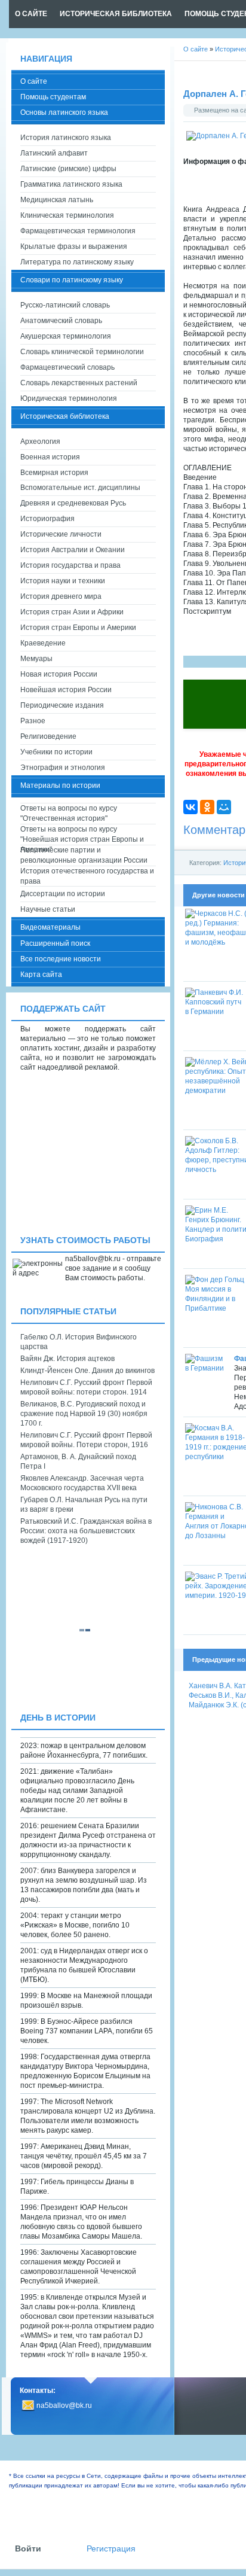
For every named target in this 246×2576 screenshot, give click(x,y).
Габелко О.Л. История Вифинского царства (79, 1342)
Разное (33, 721)
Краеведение (43, 643)
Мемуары (36, 659)
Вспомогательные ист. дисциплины (80, 488)
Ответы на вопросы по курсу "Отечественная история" (69, 813)
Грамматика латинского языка (71, 184)
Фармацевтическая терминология (78, 231)
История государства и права (70, 565)
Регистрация (111, 2549)
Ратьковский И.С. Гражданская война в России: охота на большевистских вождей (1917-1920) (86, 1531)
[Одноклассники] (207, 807)
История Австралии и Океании (73, 550)
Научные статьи (48, 909)
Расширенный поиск (55, 943)
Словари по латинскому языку (72, 280)
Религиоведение (48, 736)
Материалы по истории (60, 785)
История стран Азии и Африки (72, 612)
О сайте (34, 81)
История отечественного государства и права (87, 876)
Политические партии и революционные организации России (84, 855)
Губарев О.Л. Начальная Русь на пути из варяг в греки (84, 1505)
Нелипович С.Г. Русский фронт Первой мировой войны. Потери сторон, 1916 (86, 1440)
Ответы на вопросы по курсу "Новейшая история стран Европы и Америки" (82, 835)
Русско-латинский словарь (65, 305)
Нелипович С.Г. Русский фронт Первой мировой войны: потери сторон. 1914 (86, 1387)
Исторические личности (61, 534)
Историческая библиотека (65, 416)
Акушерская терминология (66, 336)
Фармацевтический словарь (67, 367)
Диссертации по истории (63, 894)
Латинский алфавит (54, 153)
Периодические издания (62, 705)
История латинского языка (66, 138)
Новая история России (59, 674)
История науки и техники (63, 581)
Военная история (50, 457)
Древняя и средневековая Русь (73, 503)
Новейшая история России (66, 690)
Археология (40, 441)
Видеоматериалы (50, 927)
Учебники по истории (56, 752)
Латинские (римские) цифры (68, 169)
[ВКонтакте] (190, 807)
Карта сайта (41, 975)
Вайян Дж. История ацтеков (67, 1359)
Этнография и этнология (63, 768)
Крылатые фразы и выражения (74, 246)
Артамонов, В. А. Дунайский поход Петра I (78, 1461)
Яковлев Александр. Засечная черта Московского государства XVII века (82, 1483)
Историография (47, 519)
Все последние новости (61, 959)
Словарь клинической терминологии (82, 352)
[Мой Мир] (224, 807)
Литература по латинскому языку (77, 262)
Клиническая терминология (67, 215)
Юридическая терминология (69, 398)
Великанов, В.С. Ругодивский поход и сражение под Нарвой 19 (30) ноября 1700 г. (84, 1414)
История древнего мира (61, 596)
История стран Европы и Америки (78, 628)
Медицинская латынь (57, 200)
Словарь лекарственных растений (79, 383)
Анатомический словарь (61, 321)
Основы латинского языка (64, 112)
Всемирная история (54, 473)
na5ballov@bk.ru (64, 2406)
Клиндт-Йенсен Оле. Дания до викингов (87, 1371)
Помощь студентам (53, 97)
